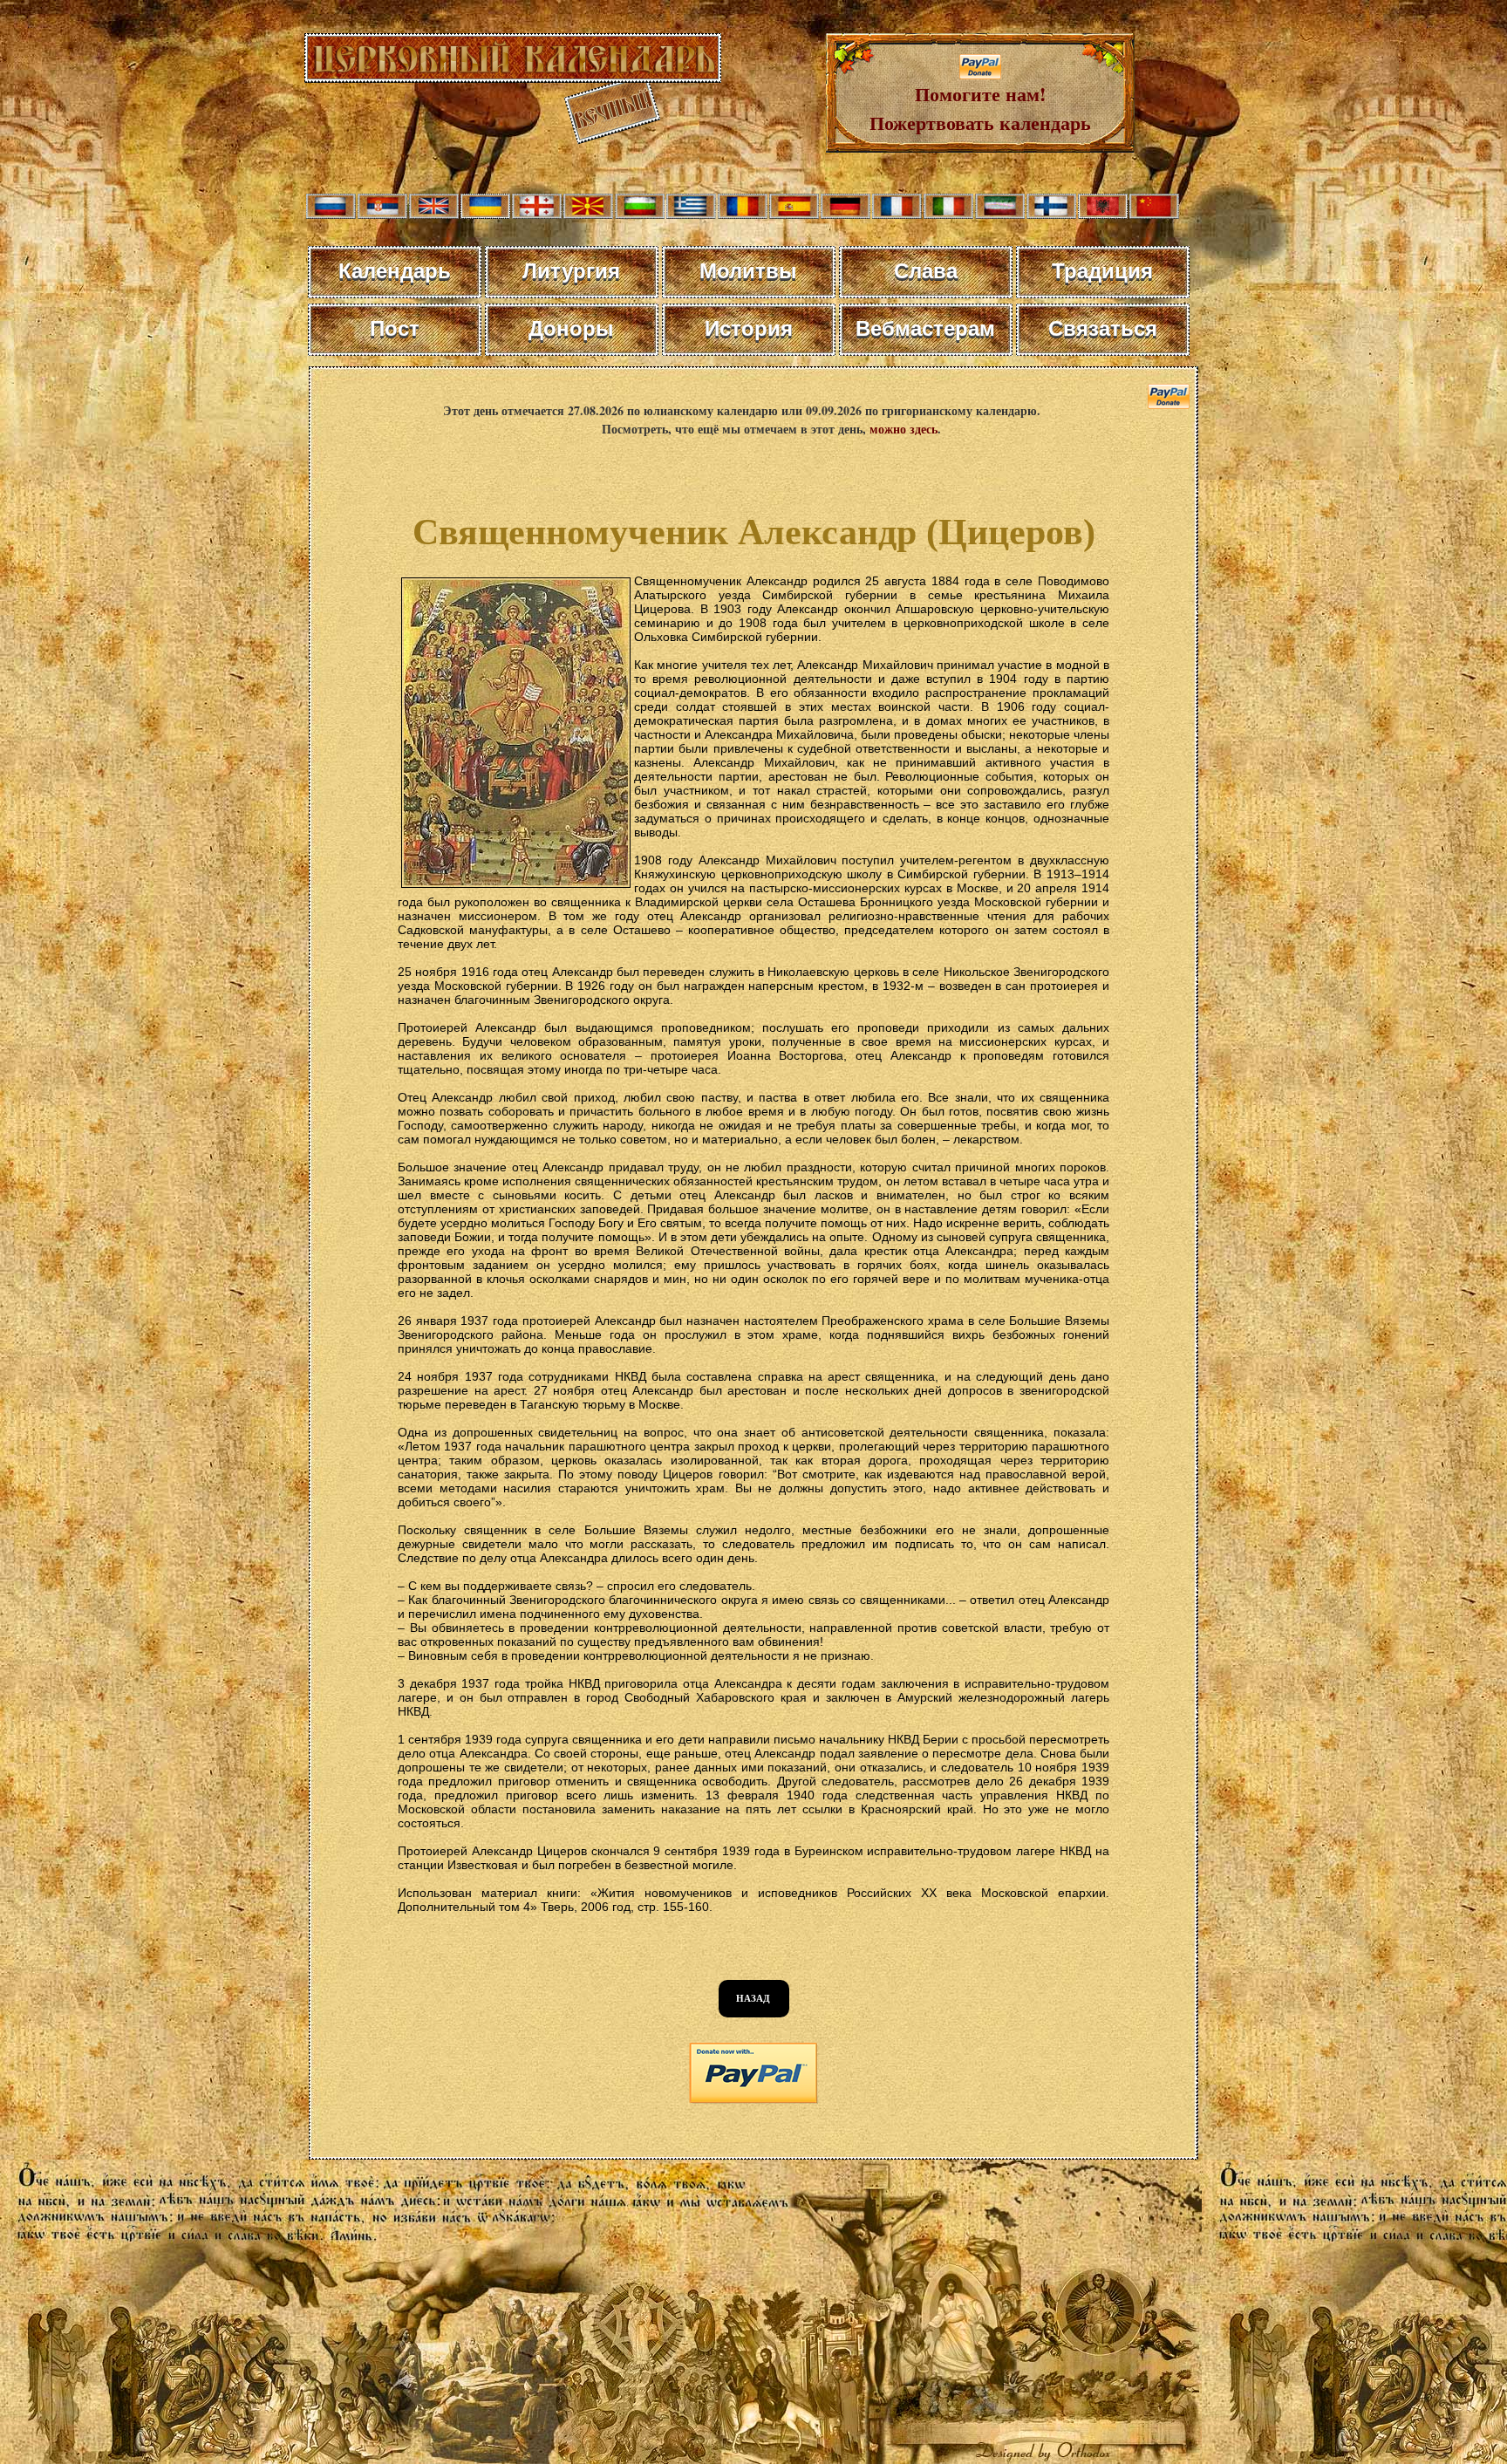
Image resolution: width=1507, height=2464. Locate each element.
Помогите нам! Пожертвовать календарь (980, 108)
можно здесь (904, 429)
